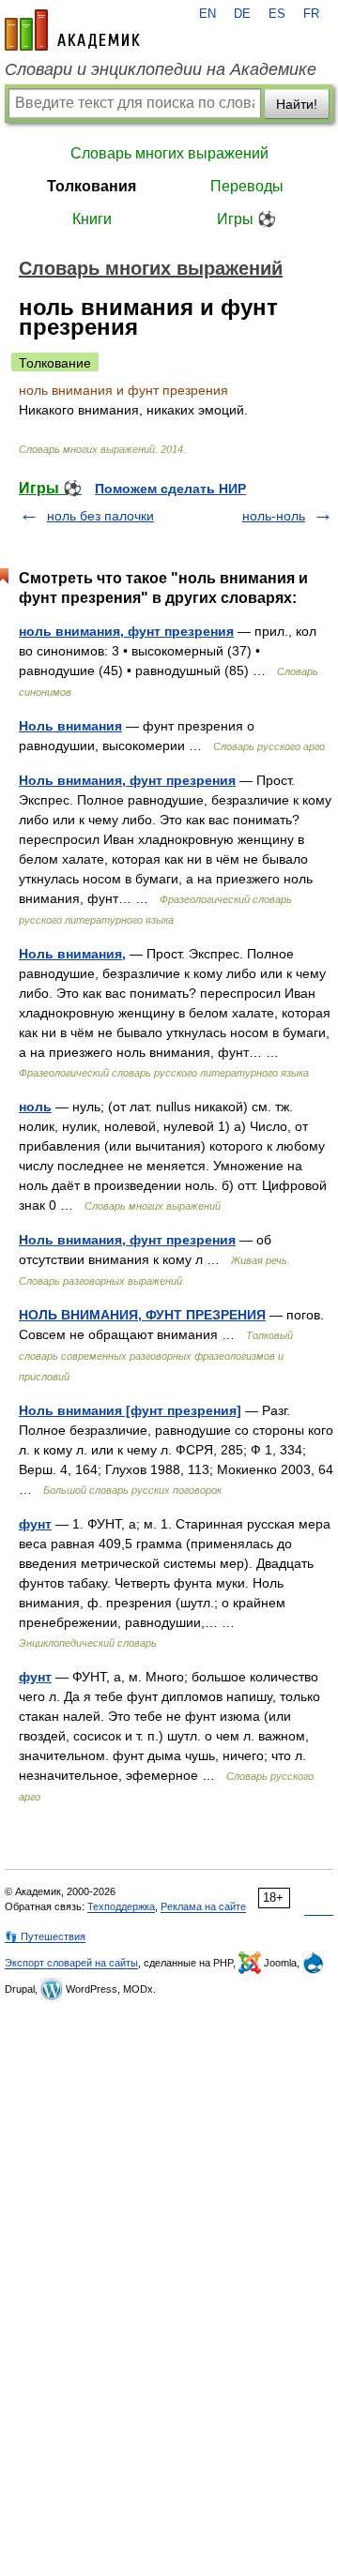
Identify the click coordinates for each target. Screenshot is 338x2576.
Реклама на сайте (203, 1906)
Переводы (247, 186)
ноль (35, 1107)
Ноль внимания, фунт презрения (127, 780)
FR (311, 14)
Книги (92, 219)
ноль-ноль (274, 516)
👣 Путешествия (45, 1936)
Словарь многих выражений (169, 153)
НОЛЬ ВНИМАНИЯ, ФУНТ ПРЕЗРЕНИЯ (142, 1315)
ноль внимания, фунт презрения (126, 631)
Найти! (297, 104)
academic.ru (72, 30)
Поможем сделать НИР (170, 489)
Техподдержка (121, 1906)
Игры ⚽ (246, 219)
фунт (35, 1524)
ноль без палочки (100, 516)
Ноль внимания (70, 726)
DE (242, 14)
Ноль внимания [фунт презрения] (130, 1410)
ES (277, 14)
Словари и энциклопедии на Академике (161, 69)
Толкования (92, 186)
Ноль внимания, (72, 954)
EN (207, 14)
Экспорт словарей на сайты (71, 1963)
